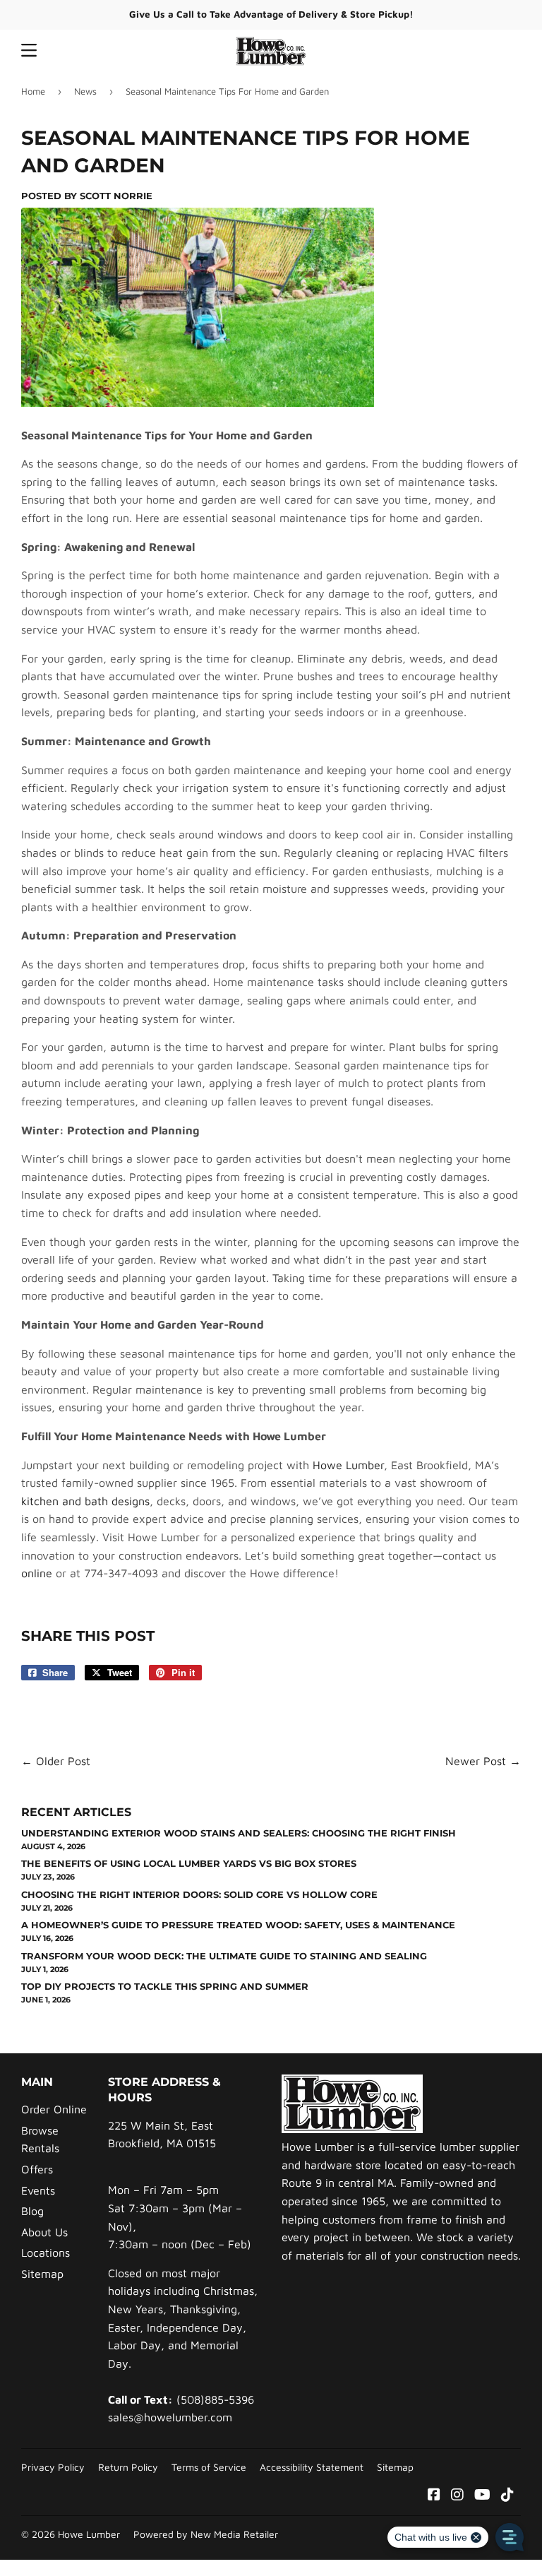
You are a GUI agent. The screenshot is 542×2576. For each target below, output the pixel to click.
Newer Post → (483, 1761)
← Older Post (56, 1761)
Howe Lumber (348, 1465)
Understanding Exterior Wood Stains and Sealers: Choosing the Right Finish (239, 1833)
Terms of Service (209, 2467)
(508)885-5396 (215, 2399)
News (85, 91)
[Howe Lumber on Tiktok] (507, 2495)
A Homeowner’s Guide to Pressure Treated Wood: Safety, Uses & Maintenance (238, 1925)
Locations (46, 2252)
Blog (32, 2211)
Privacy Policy (53, 2467)
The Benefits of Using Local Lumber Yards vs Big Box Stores (189, 1863)
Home (33, 91)
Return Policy (128, 2467)
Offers (37, 2169)
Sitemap (42, 2274)
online (37, 1573)
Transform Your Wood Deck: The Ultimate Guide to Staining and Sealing (224, 1956)
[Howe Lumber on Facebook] (434, 2495)
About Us (44, 2232)
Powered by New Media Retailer (206, 2534)
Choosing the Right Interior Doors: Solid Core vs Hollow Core (199, 1894)
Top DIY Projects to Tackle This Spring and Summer (165, 1986)
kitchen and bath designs (85, 1501)
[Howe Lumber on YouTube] (482, 2495)
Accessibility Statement (312, 2467)
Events (38, 2190)
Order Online (54, 2109)
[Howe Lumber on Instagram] (457, 2495)
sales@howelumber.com (170, 2417)
